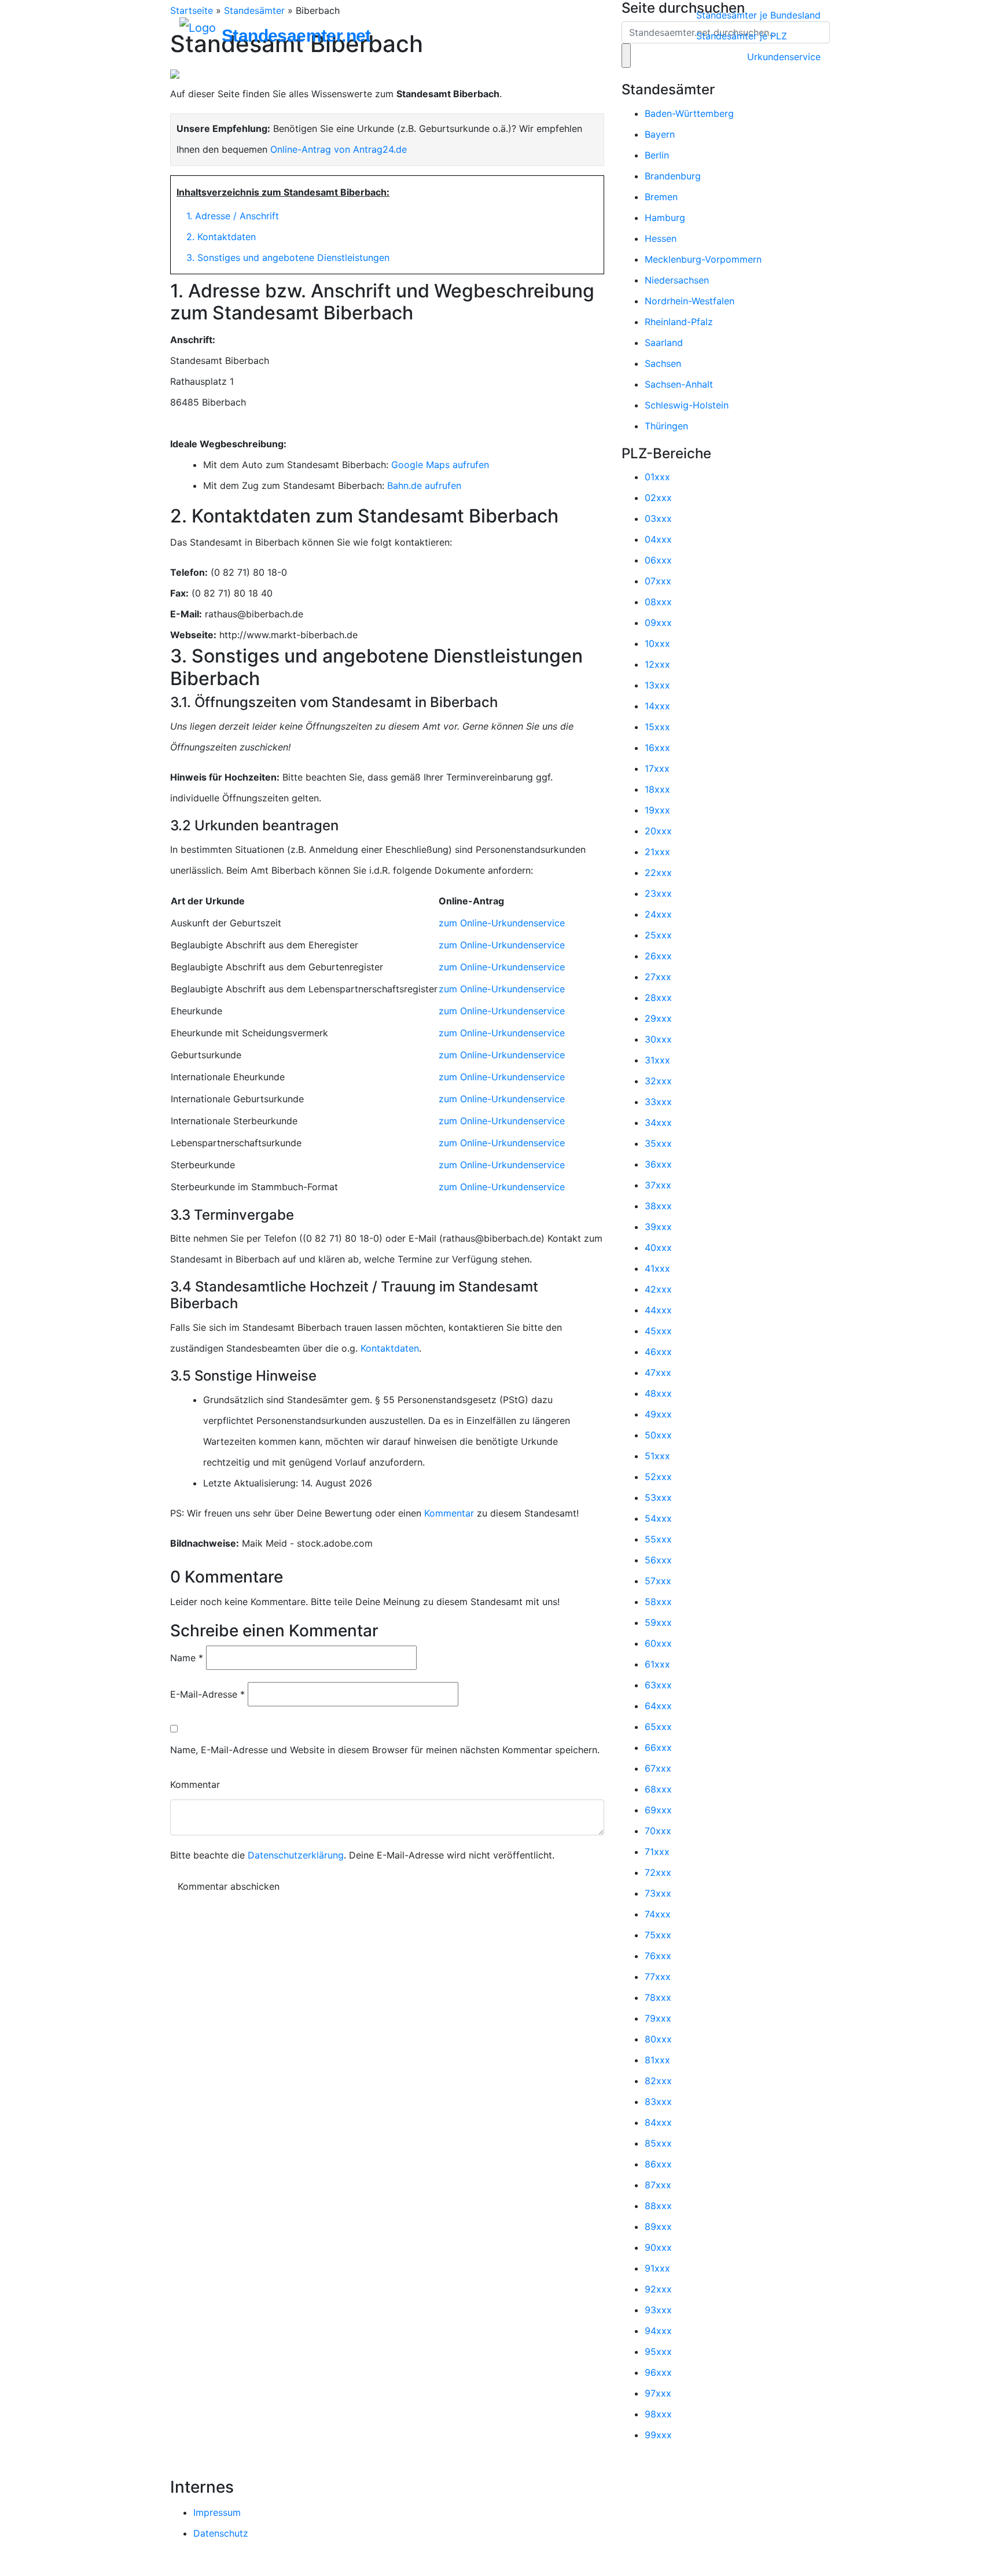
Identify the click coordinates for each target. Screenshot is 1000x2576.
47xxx (658, 1372)
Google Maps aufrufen (440, 465)
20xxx (658, 831)
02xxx (658, 498)
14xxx (657, 706)
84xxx (658, 2122)
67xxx (658, 1768)
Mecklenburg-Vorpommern (703, 259)
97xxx (658, 2393)
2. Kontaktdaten (221, 237)
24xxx (658, 914)
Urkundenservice (784, 57)
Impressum (217, 2512)
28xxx (658, 998)
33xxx (658, 1102)
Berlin (657, 155)
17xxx (657, 768)
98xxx (658, 2414)
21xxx (657, 852)
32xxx (658, 1081)
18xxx (657, 789)
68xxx (658, 1789)
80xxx (658, 2039)
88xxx (658, 2206)
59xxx (658, 1622)
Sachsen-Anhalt (679, 384)
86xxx (658, 2164)
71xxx (657, 1852)
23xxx (658, 893)
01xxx (657, 477)
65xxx (658, 1727)
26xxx (658, 956)
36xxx (658, 1164)
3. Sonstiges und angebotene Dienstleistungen (288, 257)
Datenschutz (221, 2533)
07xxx (658, 581)
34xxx (658, 1123)
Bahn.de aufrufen (424, 485)
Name (187, 1658)
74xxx (658, 1914)
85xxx (658, 2143)
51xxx (657, 1456)
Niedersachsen (677, 280)
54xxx (658, 1518)
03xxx (658, 518)
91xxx (657, 2268)
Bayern (660, 134)
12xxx (657, 664)
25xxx (658, 935)
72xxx (658, 1872)
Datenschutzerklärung (296, 1855)
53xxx (658, 1497)
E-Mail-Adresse (207, 1694)
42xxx (658, 1289)
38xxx (658, 1206)
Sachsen (663, 363)
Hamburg (665, 218)
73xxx (658, 1893)
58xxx (658, 1602)
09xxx (658, 623)
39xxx (658, 1227)
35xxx (658, 1143)
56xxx (658, 1560)
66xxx (658, 1747)
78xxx (658, 1997)
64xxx (658, 1706)
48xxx (658, 1393)
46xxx (658, 1352)
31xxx (657, 1060)
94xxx (658, 2331)
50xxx (658, 1435)
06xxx (658, 560)
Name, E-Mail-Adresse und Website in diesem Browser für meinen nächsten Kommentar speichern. (385, 1750)
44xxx (658, 1310)
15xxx (657, 727)
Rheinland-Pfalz (679, 322)
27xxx (658, 977)
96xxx (658, 2372)
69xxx (658, 1810)
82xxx (658, 2081)
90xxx (658, 2247)
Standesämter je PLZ (742, 36)
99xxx (658, 2435)
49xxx (658, 1414)
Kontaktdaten (390, 1348)
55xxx (658, 1539)
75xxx (658, 1935)
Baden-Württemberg (689, 113)
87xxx (658, 2185)
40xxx (658, 1247)
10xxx (657, 643)
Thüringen (666, 426)
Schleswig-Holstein (687, 405)
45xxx (658, 1331)
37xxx (658, 1185)
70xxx (658, 1831)
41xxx (657, 1268)
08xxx (658, 602)
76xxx (658, 1956)
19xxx (657, 810)
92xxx (658, 2289)
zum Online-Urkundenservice (502, 923)
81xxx (657, 2060)
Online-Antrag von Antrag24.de (339, 149)
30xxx (658, 1039)
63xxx (658, 1685)
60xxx (658, 1643)
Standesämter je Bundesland (758, 15)
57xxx (658, 1581)
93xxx (658, 2310)
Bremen (661, 197)
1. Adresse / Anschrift (233, 216)
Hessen (661, 238)
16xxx (657, 748)
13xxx (657, 685)
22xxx (658, 873)
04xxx (658, 539)
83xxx (658, 2102)
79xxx (658, 2018)
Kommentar (449, 1513)
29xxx (658, 1018)
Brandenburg (673, 176)
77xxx (658, 1977)
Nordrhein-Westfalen (690, 301)
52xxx (658, 1477)
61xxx (657, 1664)
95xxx (658, 2351)
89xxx (658, 2227)
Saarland (664, 343)
